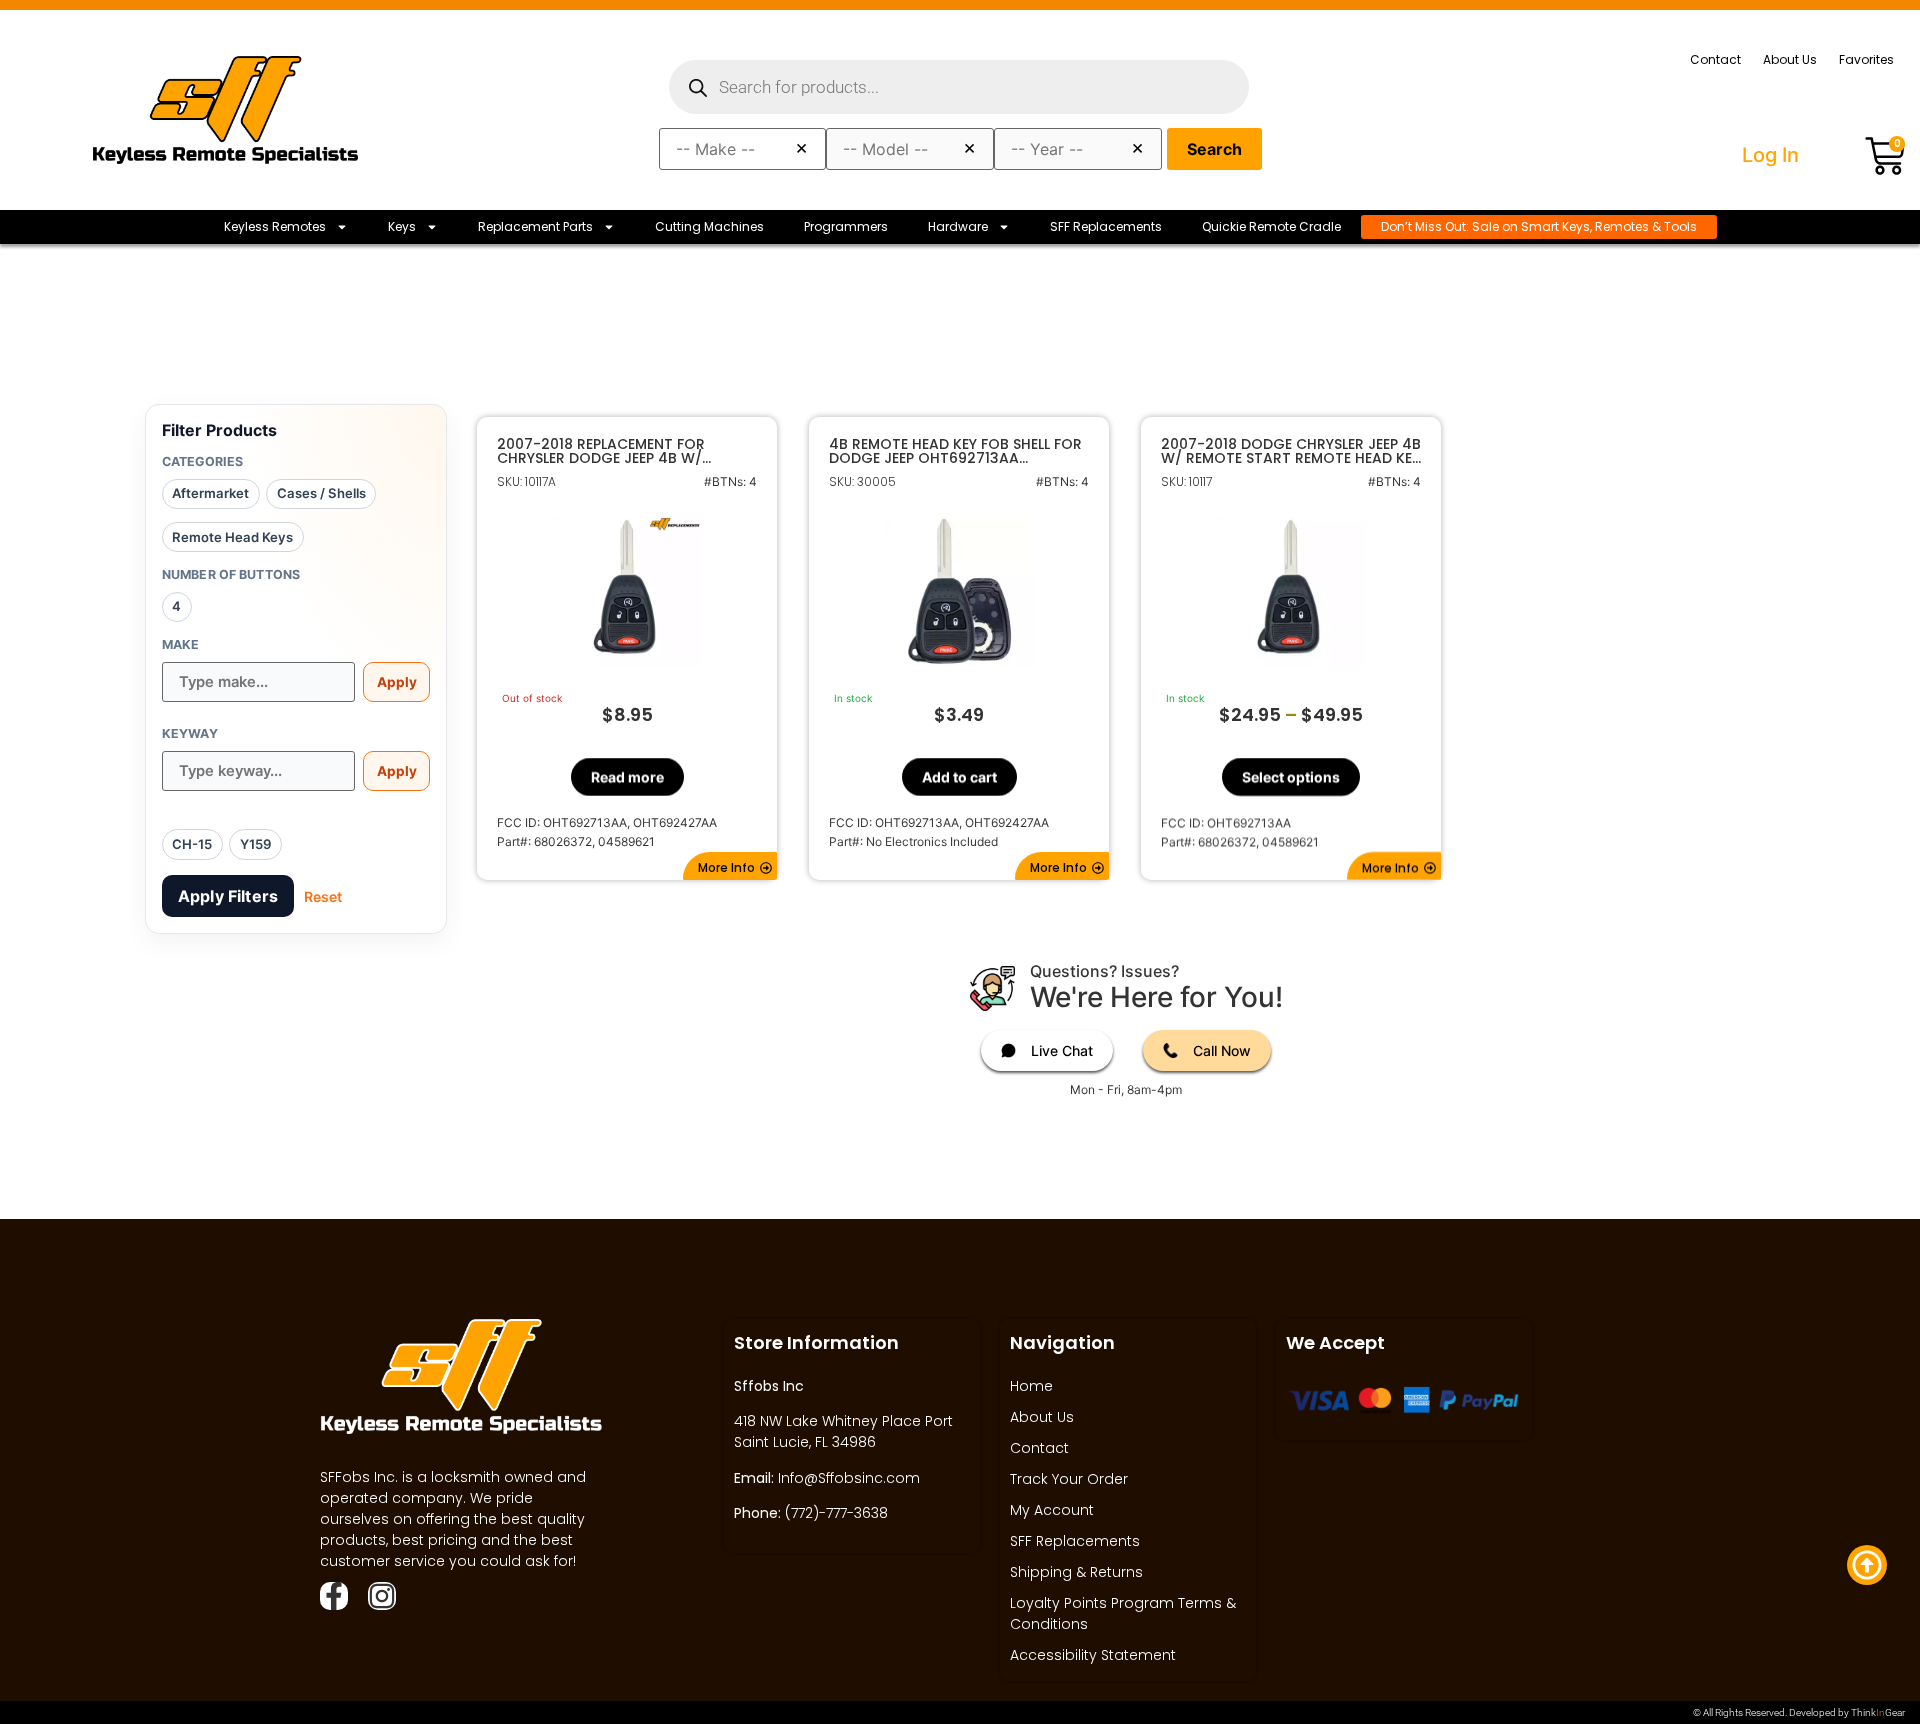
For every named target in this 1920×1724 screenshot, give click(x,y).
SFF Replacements (1106, 226)
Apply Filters (228, 896)
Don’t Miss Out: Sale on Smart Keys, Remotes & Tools (1539, 226)
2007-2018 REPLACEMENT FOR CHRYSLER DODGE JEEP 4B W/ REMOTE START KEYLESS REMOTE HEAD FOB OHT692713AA (608, 451)
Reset (323, 896)
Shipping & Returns (1076, 1572)
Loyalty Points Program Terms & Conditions (1123, 1613)
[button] (730, 866)
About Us (1790, 59)
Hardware (958, 226)
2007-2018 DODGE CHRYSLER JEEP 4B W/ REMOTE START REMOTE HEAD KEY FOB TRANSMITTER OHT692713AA (1291, 451)
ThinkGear (1878, 1712)
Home (1031, 1386)
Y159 (256, 844)
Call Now (1222, 1050)
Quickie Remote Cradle (1271, 226)
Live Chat (1062, 1050)
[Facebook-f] (334, 1596)
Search (1214, 149)
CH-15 (192, 844)
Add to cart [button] (959, 776)
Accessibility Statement (1093, 1655)
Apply (397, 682)
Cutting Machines (709, 226)
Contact (1715, 59)
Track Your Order (1069, 1479)
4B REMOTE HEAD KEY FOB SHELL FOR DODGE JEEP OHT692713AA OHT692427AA (955, 451)
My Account (1052, 1510)
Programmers (846, 226)
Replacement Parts (535, 226)
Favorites (1866, 59)
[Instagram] (382, 1596)
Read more (627, 776)
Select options (1291, 776)
